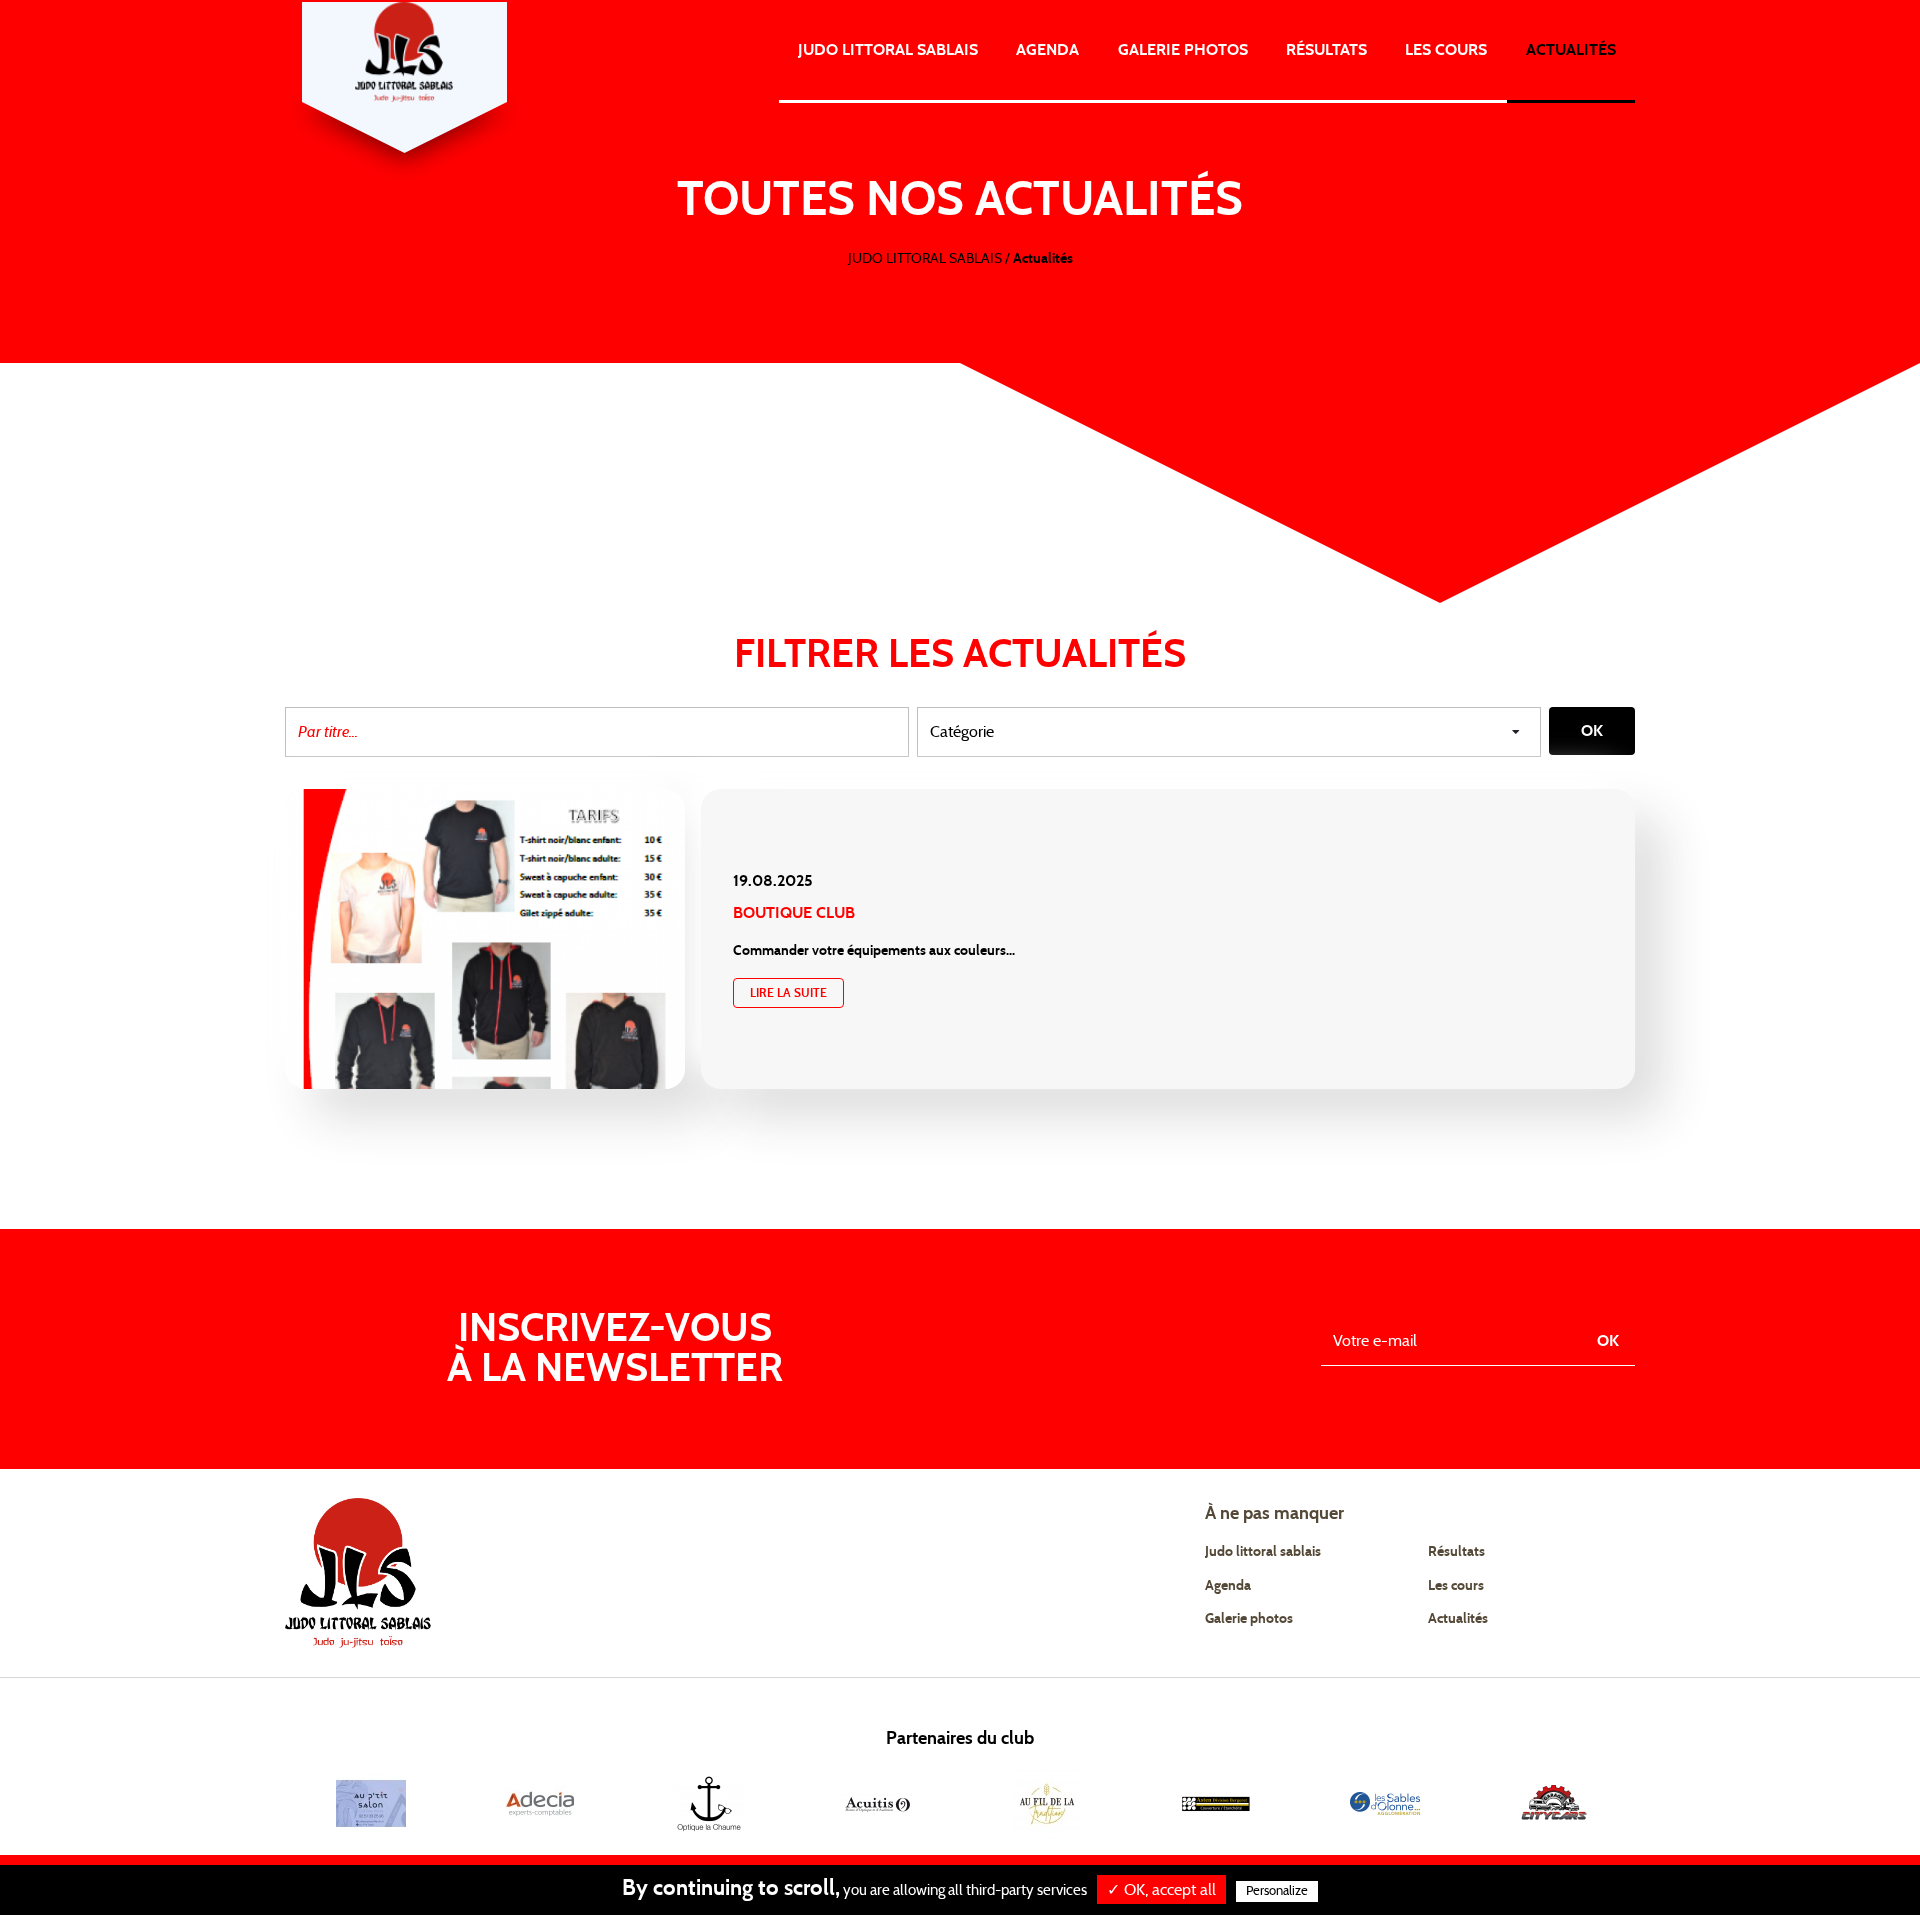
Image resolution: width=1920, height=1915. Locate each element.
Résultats (1326, 50)
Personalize (1277, 1891)
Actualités (1571, 50)
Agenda (1047, 50)
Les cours (1446, 50)
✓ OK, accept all (1161, 1890)
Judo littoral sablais (1263, 1552)
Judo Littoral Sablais (888, 50)
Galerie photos (1183, 50)
